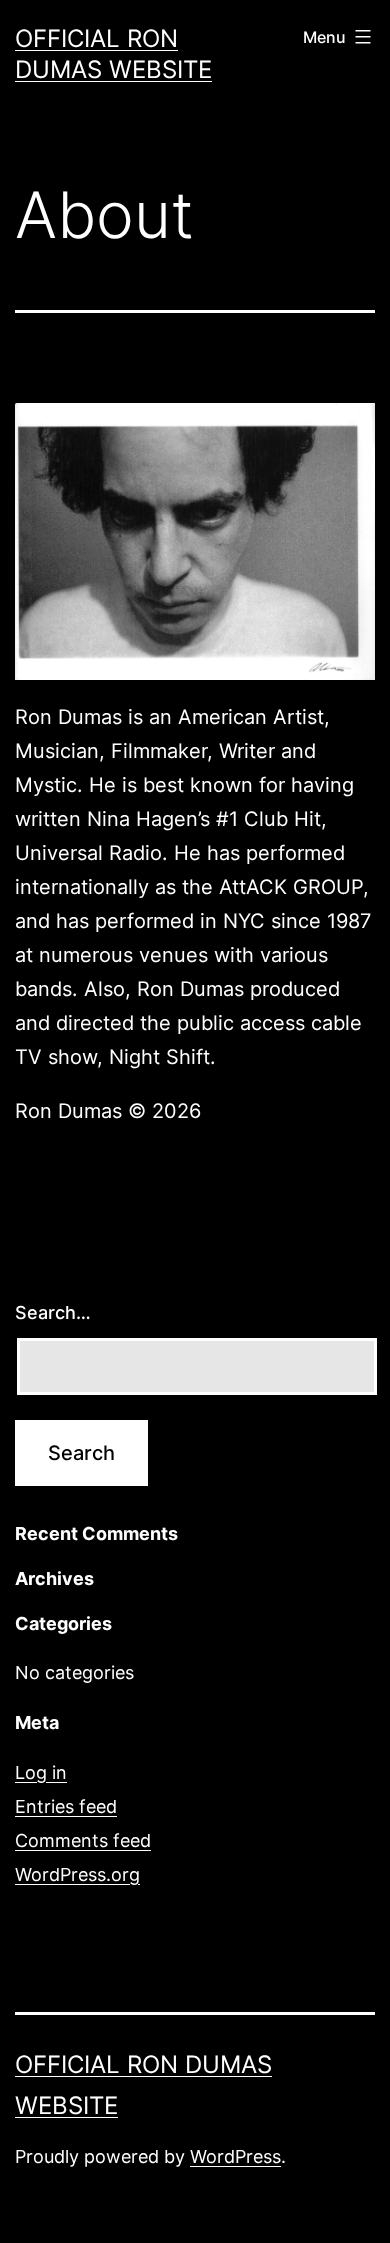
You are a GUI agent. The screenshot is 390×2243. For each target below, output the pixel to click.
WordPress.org (77, 1874)
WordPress (235, 2156)
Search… (53, 1312)
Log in (41, 1772)
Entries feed (66, 1806)
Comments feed (83, 1840)
